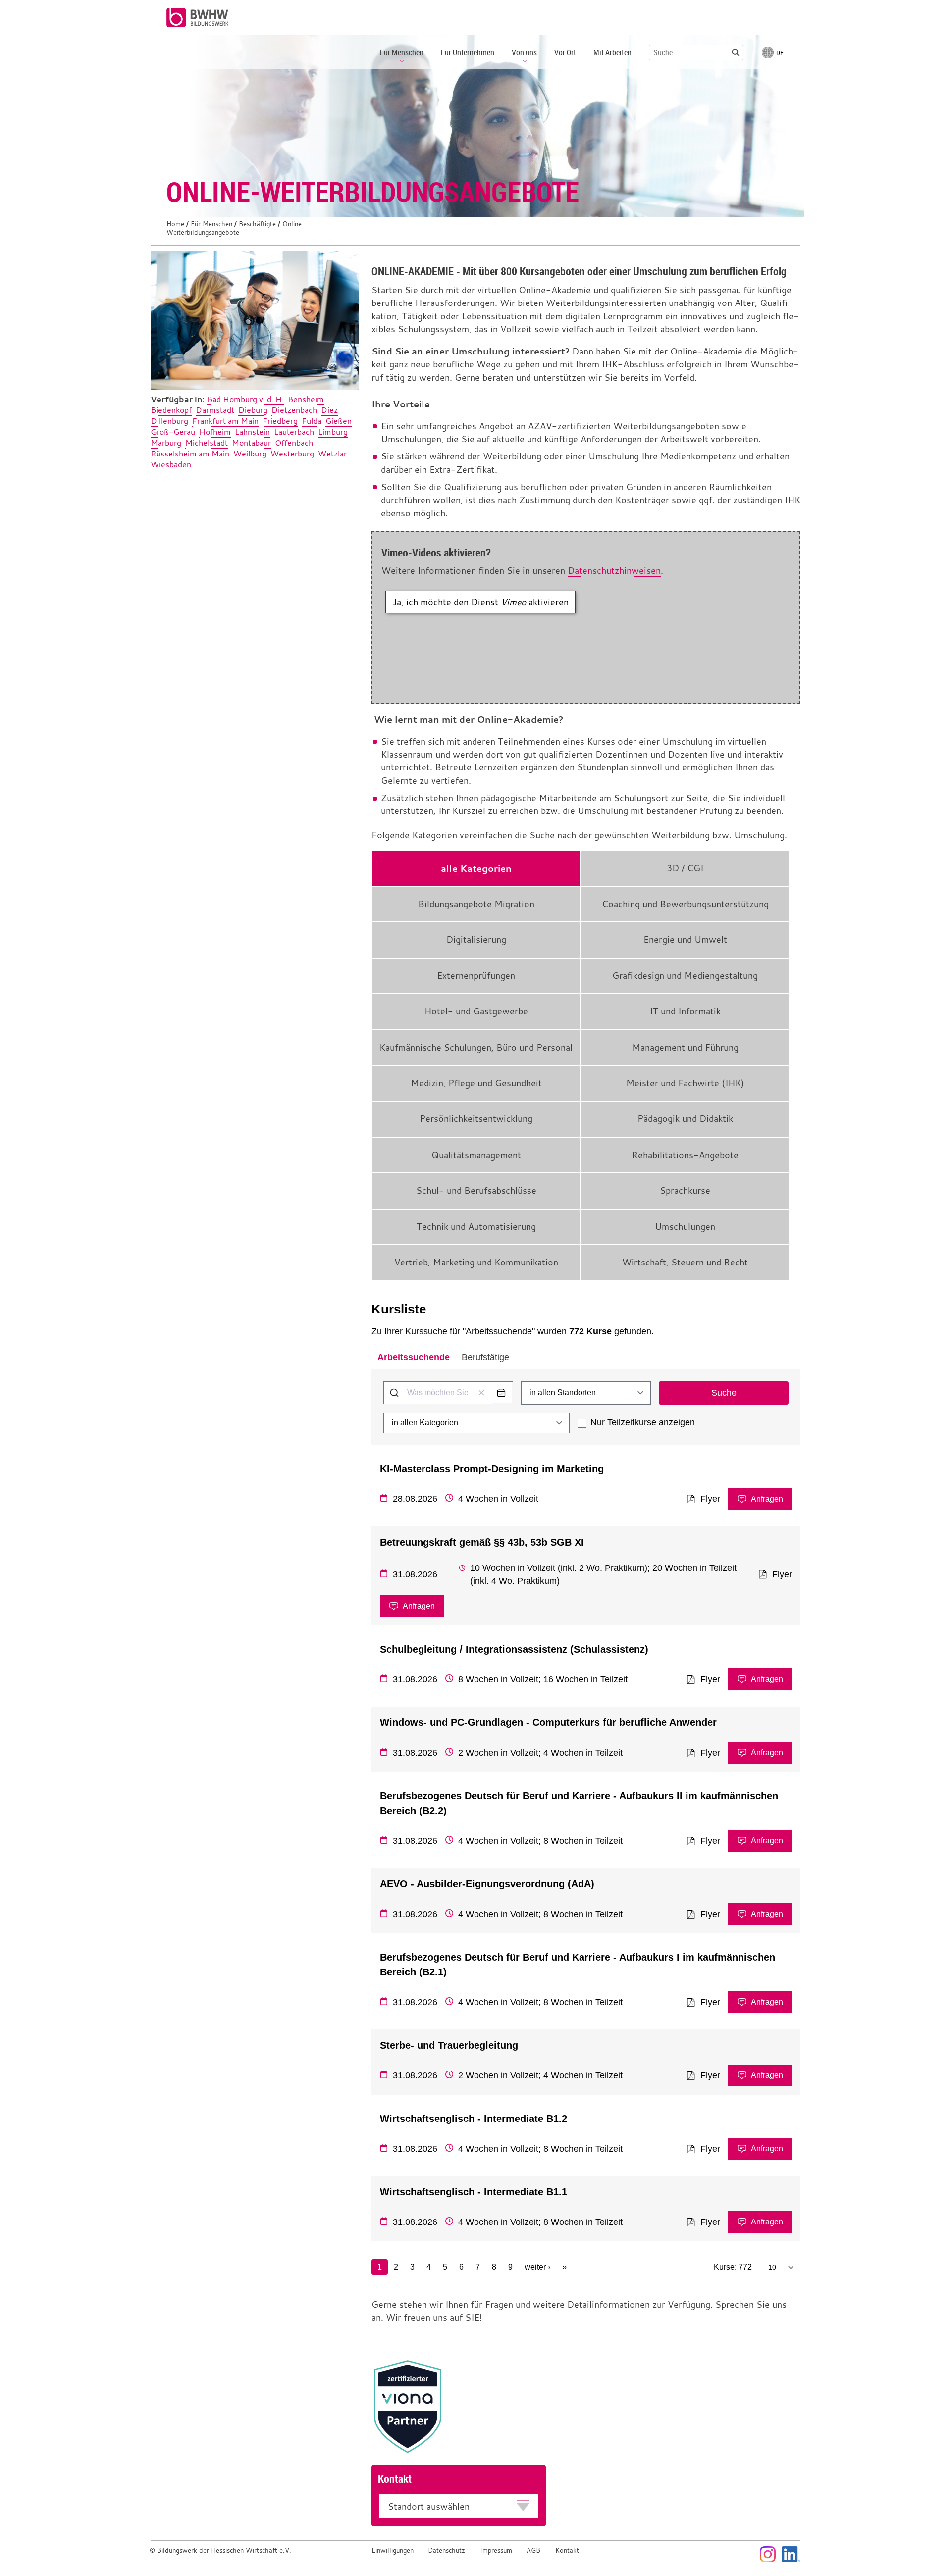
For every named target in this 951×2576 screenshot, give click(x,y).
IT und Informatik (685, 1011)
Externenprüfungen (476, 976)
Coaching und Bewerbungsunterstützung (685, 904)
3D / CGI (685, 868)
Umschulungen (685, 1227)
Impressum (496, 2551)
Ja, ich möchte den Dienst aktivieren (481, 602)
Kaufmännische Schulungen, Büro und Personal (476, 1047)
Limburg (333, 432)
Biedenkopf (171, 410)
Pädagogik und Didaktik (685, 1119)
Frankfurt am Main (225, 421)
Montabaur (251, 443)
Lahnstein (252, 432)
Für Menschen (211, 224)
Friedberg (280, 421)
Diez (329, 410)
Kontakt (567, 2551)
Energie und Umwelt (685, 939)
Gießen (339, 421)
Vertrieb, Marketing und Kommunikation (476, 1262)
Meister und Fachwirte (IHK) (685, 1083)
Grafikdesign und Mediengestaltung (685, 976)
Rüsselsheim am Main (190, 454)
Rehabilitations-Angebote (685, 1155)
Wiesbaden (171, 464)
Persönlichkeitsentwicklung (476, 1119)
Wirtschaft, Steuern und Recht (685, 1262)
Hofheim (215, 432)
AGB (533, 2551)
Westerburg (292, 454)
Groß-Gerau (173, 432)
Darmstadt (215, 410)
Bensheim (306, 399)
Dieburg (253, 410)
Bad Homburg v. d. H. (245, 399)
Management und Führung (685, 1047)
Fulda (312, 421)
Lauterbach (294, 432)
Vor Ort (565, 52)
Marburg (166, 443)
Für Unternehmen (468, 52)
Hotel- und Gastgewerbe (476, 1011)
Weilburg (250, 454)
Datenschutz (447, 2551)
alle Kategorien (476, 868)
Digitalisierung (476, 939)
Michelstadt (207, 443)
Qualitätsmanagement (476, 1155)
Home (175, 224)
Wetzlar (332, 454)
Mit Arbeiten (612, 52)
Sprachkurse (685, 1190)
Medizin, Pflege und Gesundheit (476, 1083)
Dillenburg (169, 421)
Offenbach (294, 443)
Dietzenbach (294, 410)
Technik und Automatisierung (476, 1227)
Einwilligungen (393, 2551)
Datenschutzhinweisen (614, 571)
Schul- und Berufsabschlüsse (476, 1190)
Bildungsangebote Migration (476, 904)
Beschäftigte (257, 224)
